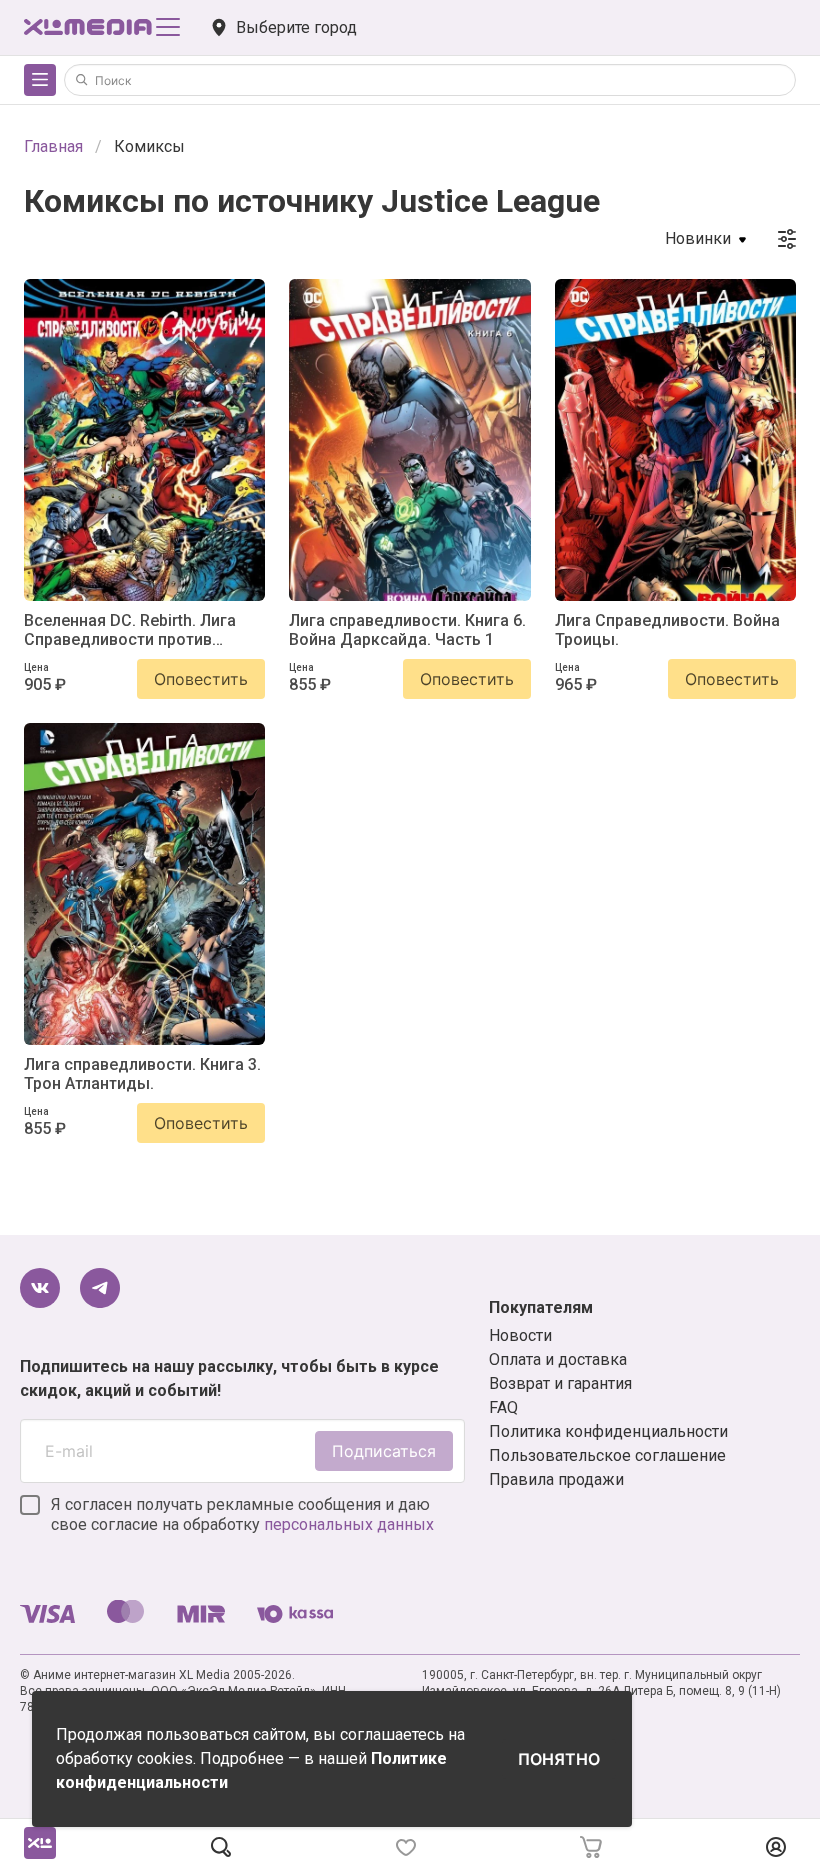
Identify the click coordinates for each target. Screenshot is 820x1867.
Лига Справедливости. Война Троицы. (667, 630)
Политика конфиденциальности (608, 1431)
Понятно (559, 1759)
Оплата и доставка (558, 1359)
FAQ (503, 1407)
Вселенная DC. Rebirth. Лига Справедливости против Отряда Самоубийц (130, 630)
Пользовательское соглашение (607, 1455)
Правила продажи (556, 1479)
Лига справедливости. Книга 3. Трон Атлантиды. (142, 1074)
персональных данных (349, 1524)
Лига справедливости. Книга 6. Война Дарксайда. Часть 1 (407, 630)
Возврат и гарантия (560, 1383)
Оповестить (201, 679)
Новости (520, 1335)
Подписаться (384, 1451)
